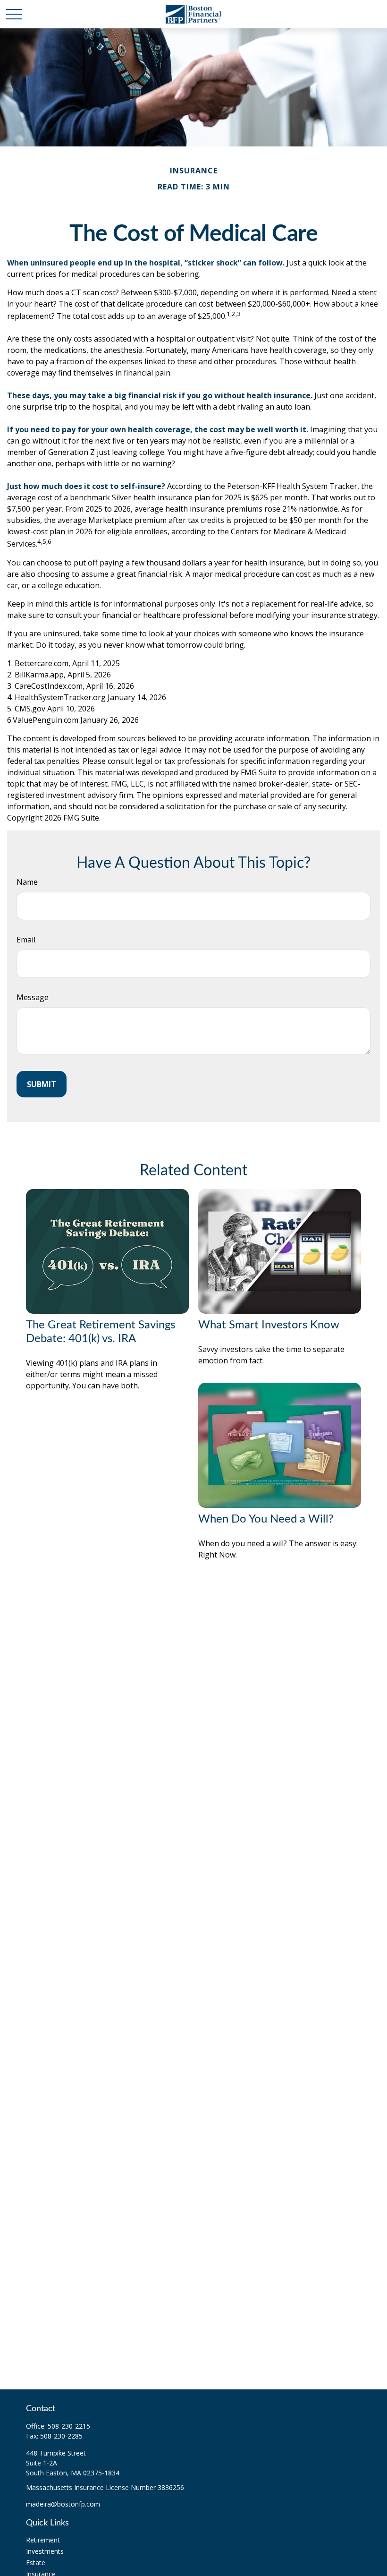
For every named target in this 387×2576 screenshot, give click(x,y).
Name (27, 882)
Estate (36, 2563)
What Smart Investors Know (269, 1325)
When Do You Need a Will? (266, 1519)
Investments (45, 2551)
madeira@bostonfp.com (63, 2504)
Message (33, 997)
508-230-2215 (69, 2426)
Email (26, 940)
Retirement (43, 2540)
